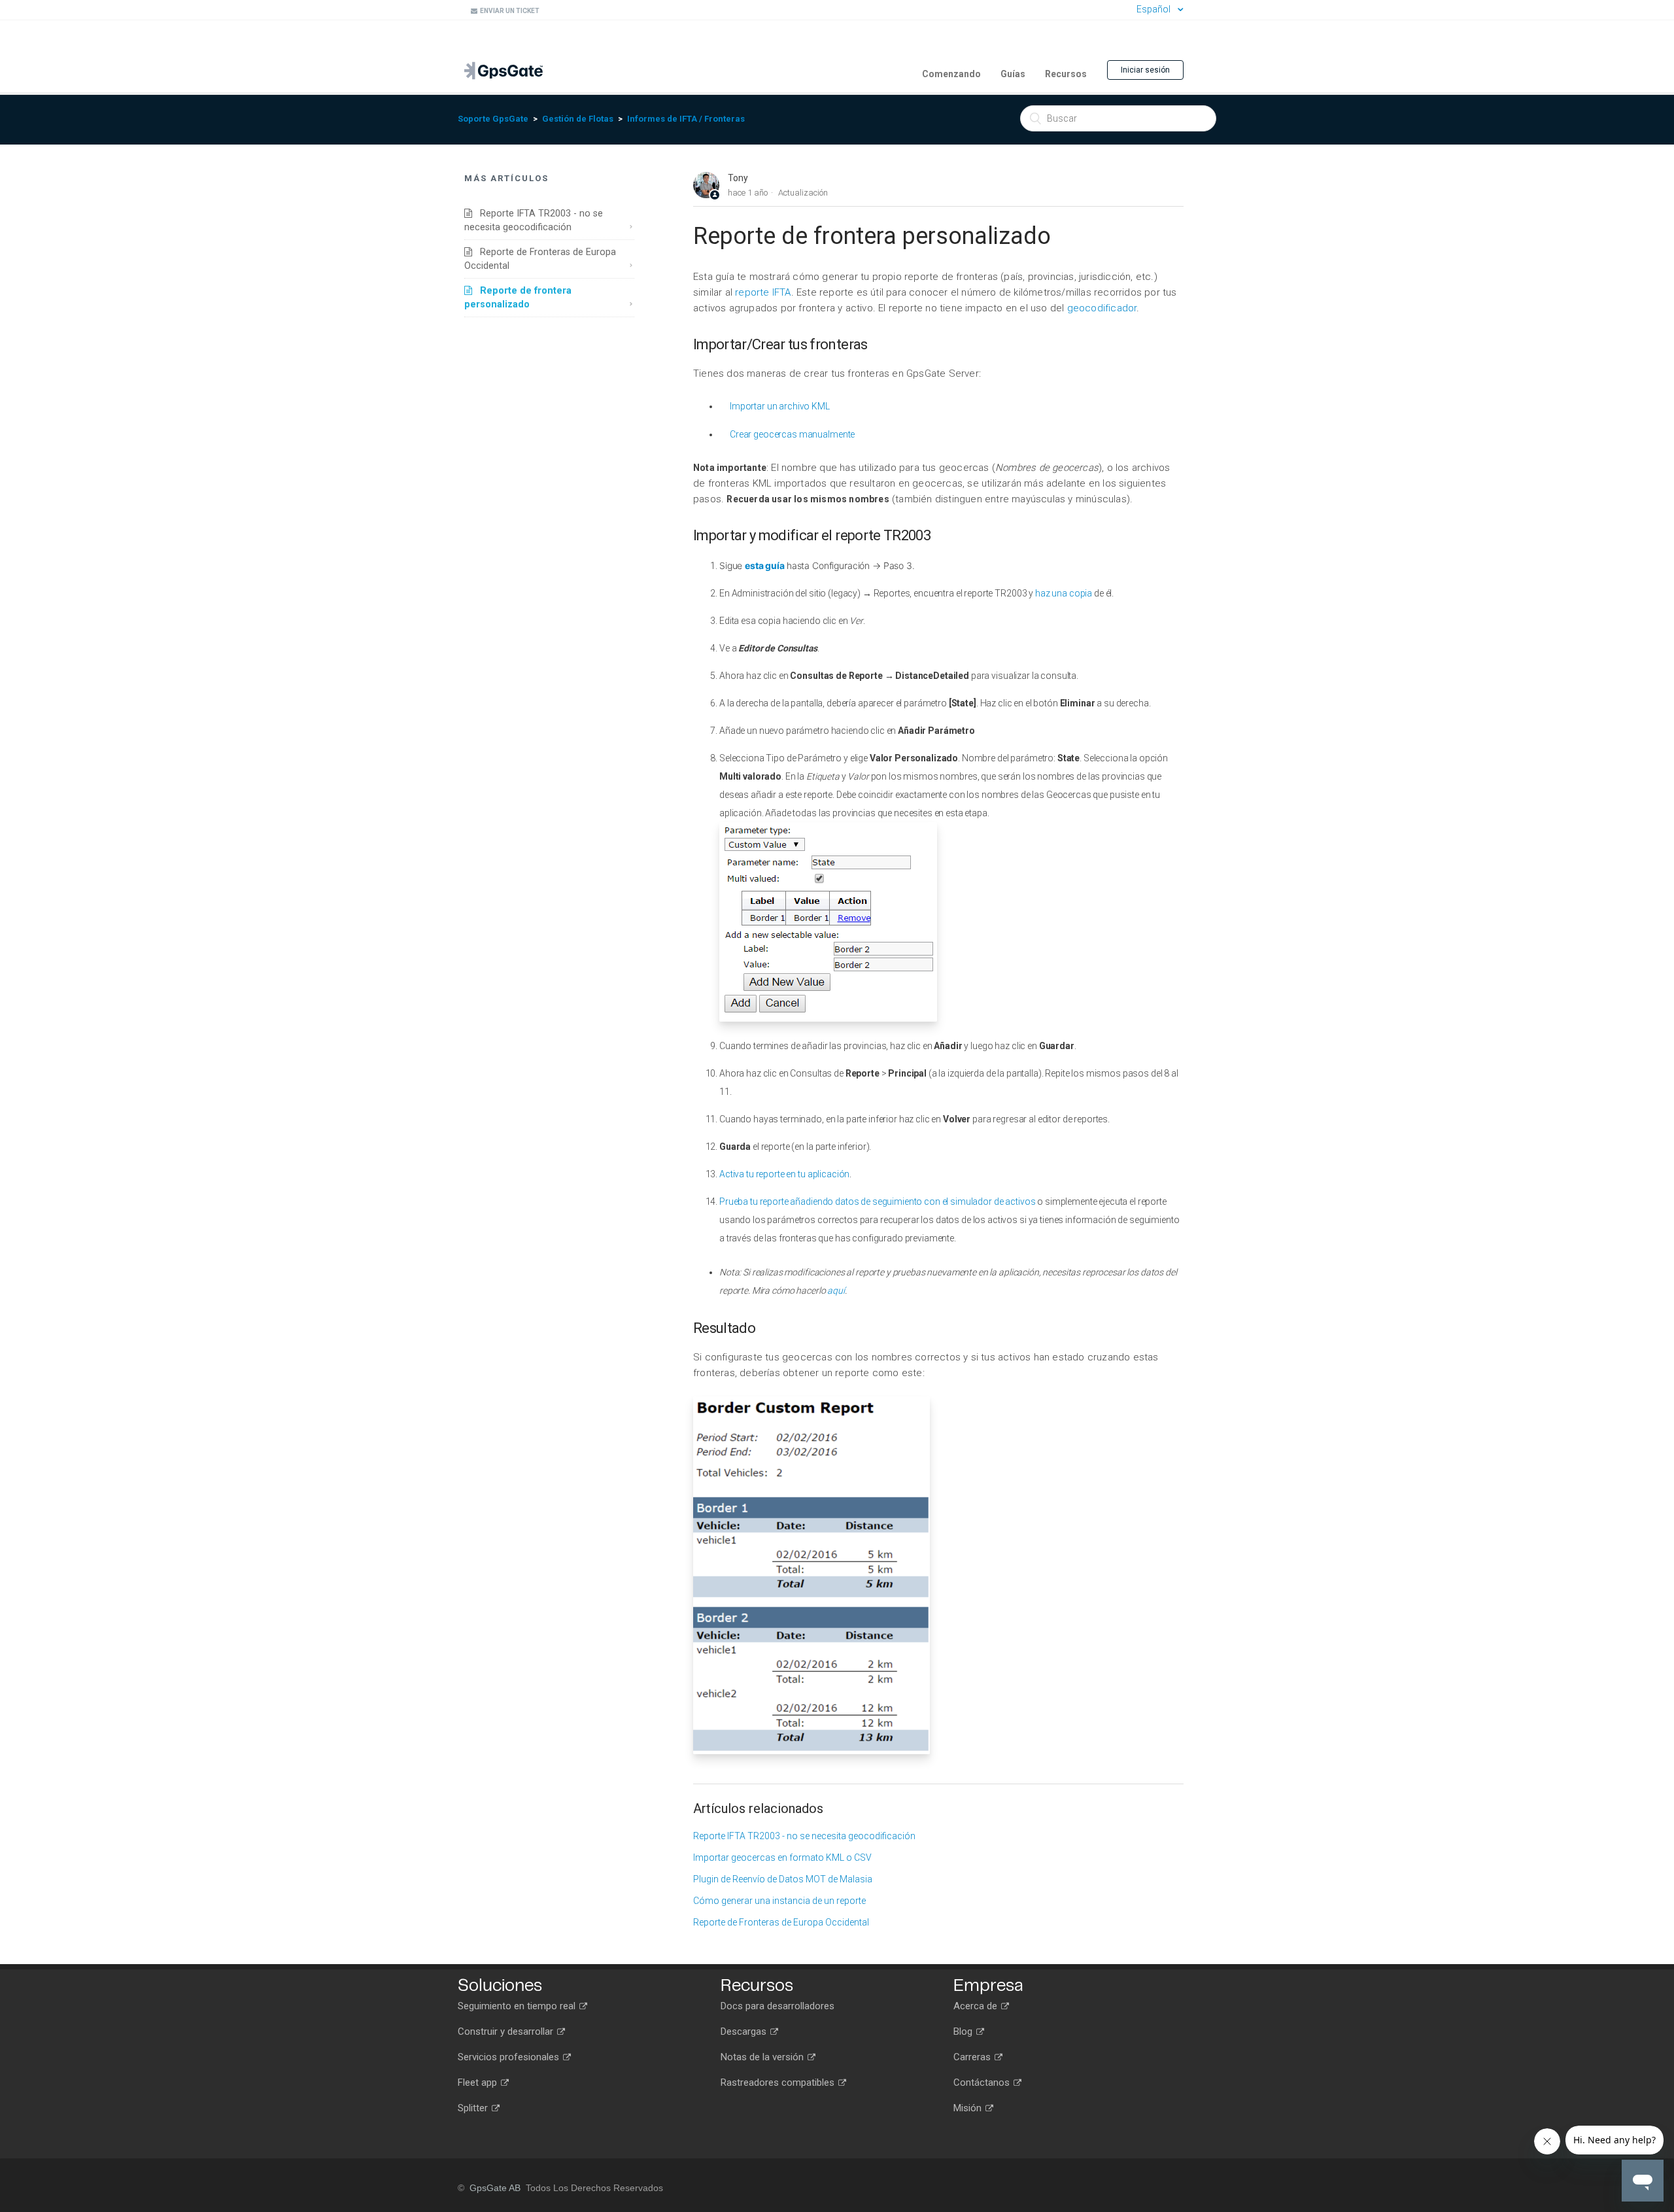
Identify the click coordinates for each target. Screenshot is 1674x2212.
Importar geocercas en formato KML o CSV (782, 1858)
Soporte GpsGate (493, 119)
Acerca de (977, 2006)
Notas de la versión (763, 2057)
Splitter (474, 2108)
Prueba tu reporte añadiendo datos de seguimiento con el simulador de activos (877, 1201)
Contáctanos (983, 2082)
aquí (836, 1290)
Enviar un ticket (508, 11)
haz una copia (1064, 593)
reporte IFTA (763, 292)
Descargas (745, 2031)
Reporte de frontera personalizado (518, 297)
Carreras (973, 2057)
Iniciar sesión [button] (1145, 70)
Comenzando (951, 74)
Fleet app (479, 2082)
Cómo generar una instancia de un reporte (779, 1901)
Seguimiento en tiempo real (518, 2006)
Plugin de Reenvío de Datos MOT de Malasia (783, 1879)
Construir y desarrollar (507, 2031)
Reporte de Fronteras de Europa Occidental (540, 259)
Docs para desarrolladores (777, 2006)
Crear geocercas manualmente (792, 434)
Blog (964, 2031)
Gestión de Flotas (578, 119)
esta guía (766, 565)
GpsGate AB (495, 2188)
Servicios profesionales (510, 2057)
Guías (1013, 74)
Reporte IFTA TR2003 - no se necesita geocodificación (534, 220)
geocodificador (1102, 308)
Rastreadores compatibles (779, 2082)
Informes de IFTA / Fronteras (686, 119)
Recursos (1066, 74)
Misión (969, 2108)
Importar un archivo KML (780, 406)
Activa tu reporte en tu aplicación (784, 1174)
